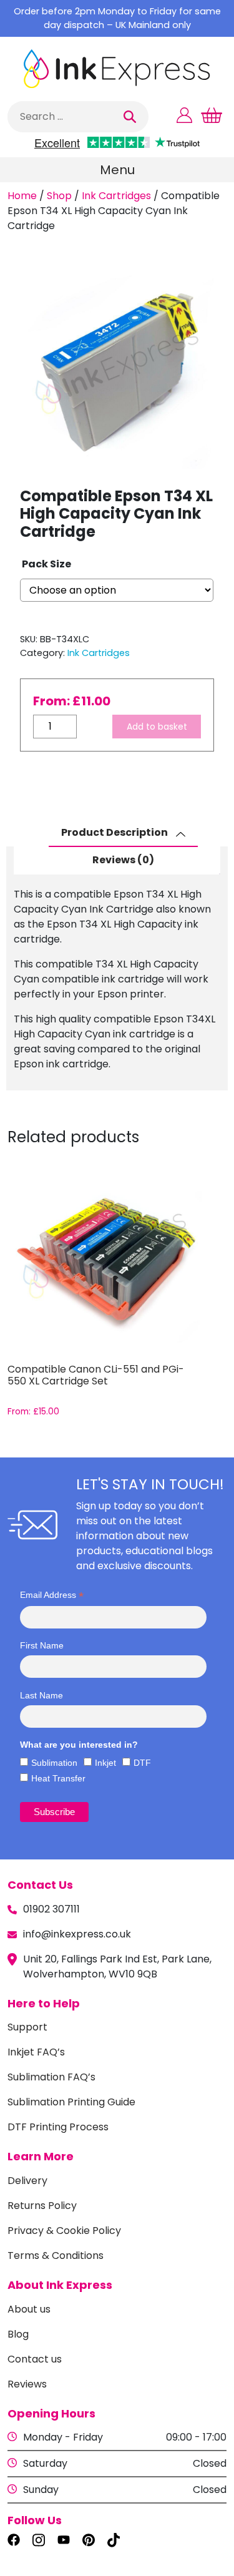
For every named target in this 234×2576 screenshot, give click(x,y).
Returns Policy (42, 2206)
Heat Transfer (58, 1778)
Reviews (27, 2384)
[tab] (123, 833)
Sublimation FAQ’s (51, 2077)
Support (27, 2027)
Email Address (52, 1595)
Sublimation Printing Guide (71, 2102)
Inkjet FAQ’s (36, 2052)
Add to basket (157, 727)
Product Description (115, 832)
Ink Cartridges (116, 196)
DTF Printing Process (58, 2127)
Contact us (35, 2359)
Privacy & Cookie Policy (64, 2231)
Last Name (41, 1695)
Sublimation (54, 1763)
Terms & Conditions (56, 2255)
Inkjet (105, 1763)
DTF (142, 1763)
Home (22, 196)
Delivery (27, 2181)
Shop (59, 196)
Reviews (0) (123, 860)
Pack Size (46, 564)
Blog (18, 2334)
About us (29, 2309)
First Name (42, 1645)
